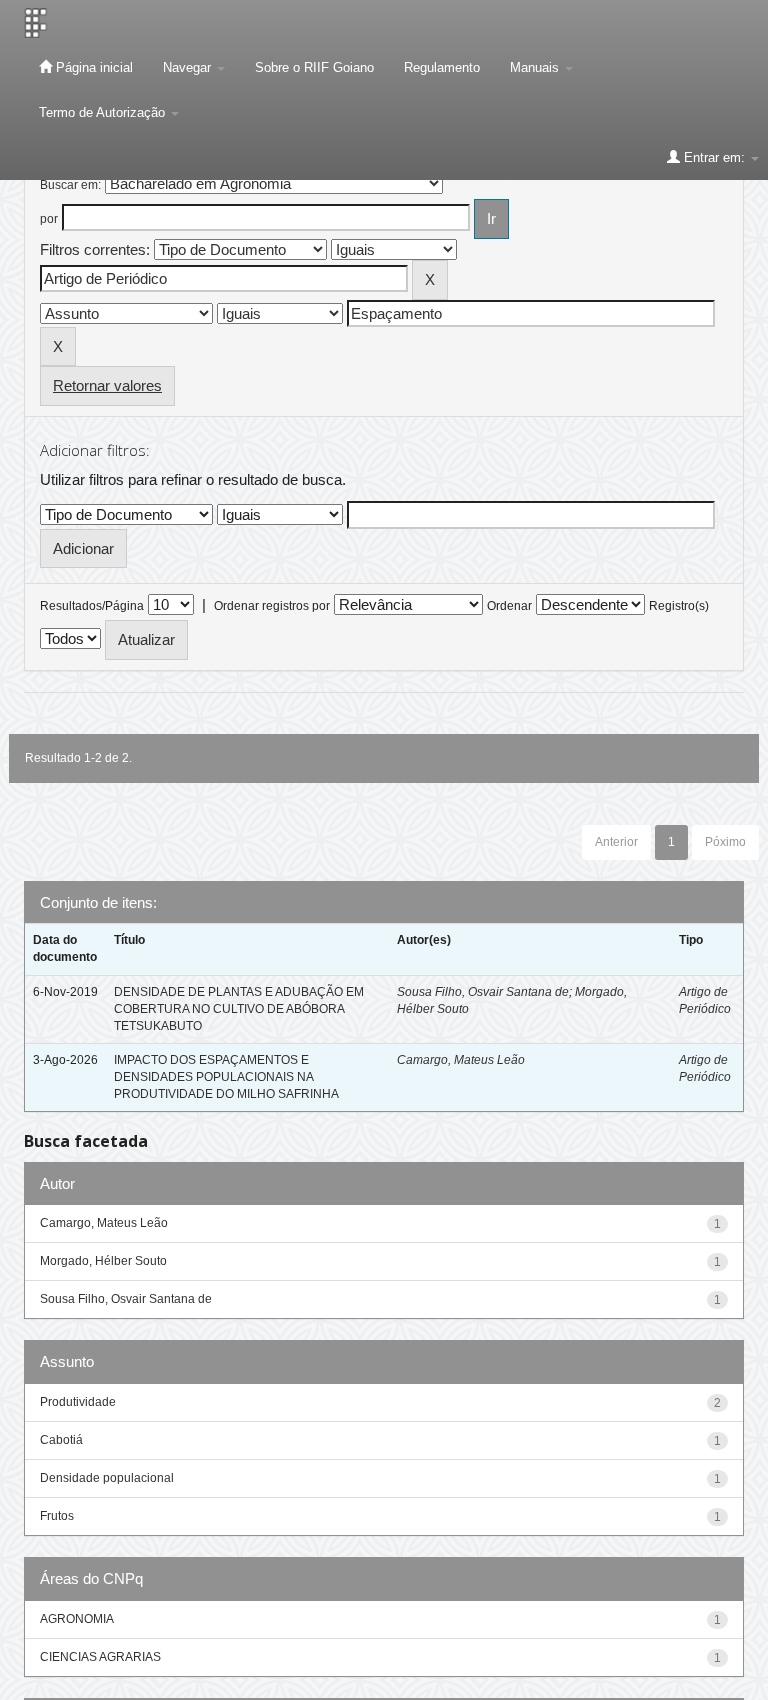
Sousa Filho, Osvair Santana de (483, 992)
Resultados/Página (92, 606)
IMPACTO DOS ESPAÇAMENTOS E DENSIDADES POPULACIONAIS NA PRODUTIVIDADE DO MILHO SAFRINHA (226, 1077)
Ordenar (509, 606)
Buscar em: (70, 185)
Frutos (57, 1516)
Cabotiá (61, 1440)
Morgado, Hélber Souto (103, 1261)
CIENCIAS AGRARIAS (100, 1657)
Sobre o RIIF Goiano (314, 67)
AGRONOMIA (77, 1619)
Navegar (189, 67)
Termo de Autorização (104, 112)
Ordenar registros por (272, 606)
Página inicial (92, 67)
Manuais (536, 67)
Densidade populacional (107, 1478)
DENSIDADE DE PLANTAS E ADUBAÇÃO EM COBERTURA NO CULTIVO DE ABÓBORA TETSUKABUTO (239, 1009)
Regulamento (442, 67)
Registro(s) (679, 606)
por (49, 219)
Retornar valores (107, 385)
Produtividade (78, 1402)
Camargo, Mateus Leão (461, 1060)
